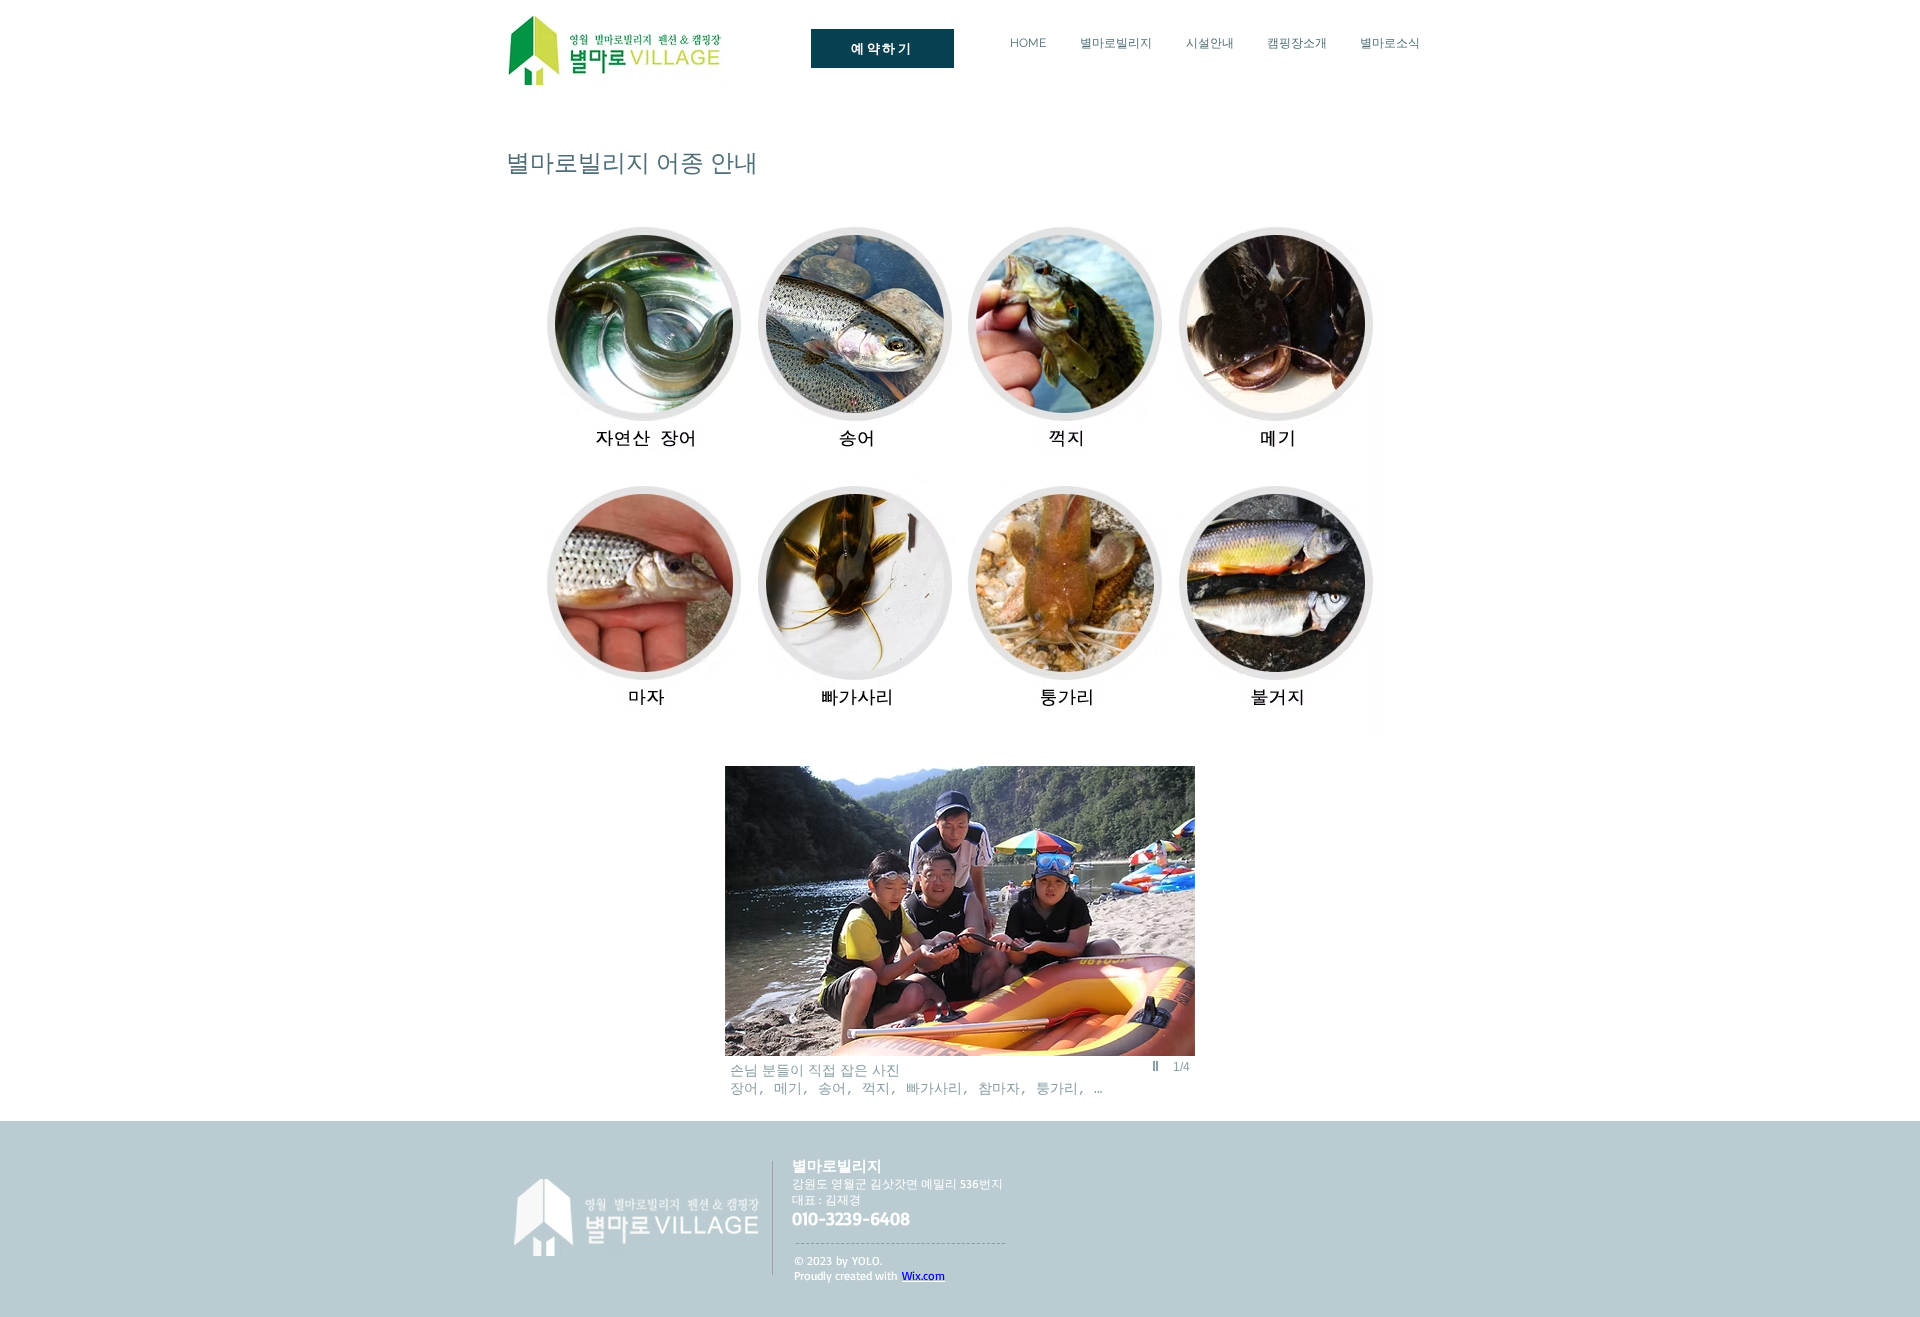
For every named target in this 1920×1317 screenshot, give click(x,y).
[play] (1158, 1066)
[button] (951, 941)
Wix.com (923, 1275)
